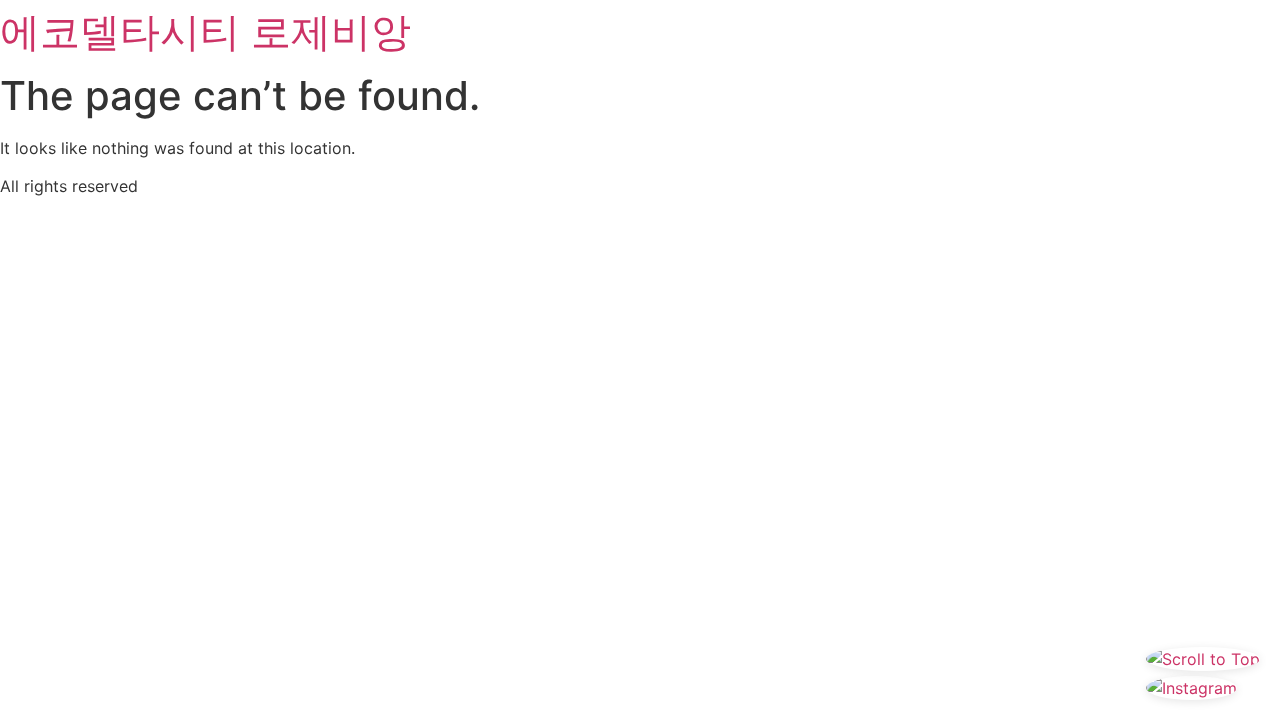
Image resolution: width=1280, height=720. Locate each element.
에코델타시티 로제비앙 (205, 31)
